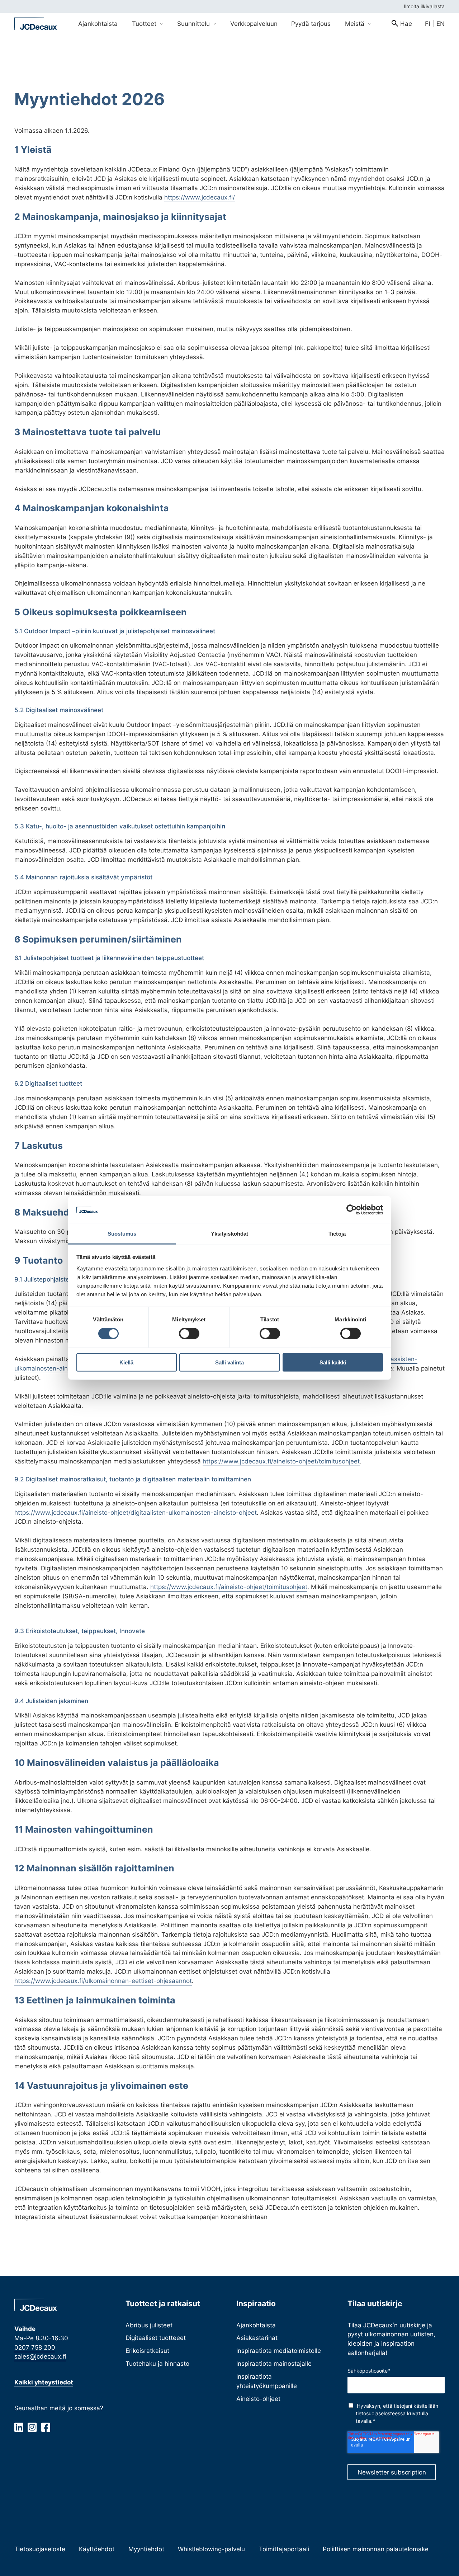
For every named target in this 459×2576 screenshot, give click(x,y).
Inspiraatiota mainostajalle (274, 2363)
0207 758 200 (35, 2347)
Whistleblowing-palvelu (211, 2549)
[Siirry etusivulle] (36, 24)
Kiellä (126, 1362)
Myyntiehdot (146, 2549)
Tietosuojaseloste (40, 2549)
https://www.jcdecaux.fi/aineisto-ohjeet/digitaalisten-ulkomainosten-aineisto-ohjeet (136, 1512)
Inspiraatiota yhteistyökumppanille (267, 2381)
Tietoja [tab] (337, 1234)
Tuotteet (145, 23)
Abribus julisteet (149, 2325)
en (441, 23)
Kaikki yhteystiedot (44, 2382)
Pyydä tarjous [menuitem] (311, 23)
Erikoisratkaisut (147, 2351)
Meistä (356, 23)
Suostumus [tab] (122, 1234)
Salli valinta (229, 1362)
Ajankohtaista (256, 2325)
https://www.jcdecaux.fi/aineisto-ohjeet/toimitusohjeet (281, 1461)
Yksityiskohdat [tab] (229, 1234)
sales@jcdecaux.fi (40, 2356)
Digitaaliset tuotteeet (156, 2338)
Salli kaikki (333, 1362)
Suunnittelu (194, 23)
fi (427, 23)
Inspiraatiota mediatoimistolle (279, 2351)
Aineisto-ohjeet (258, 2399)
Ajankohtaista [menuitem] (98, 23)
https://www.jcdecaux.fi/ (200, 197)
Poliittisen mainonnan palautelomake (376, 2549)
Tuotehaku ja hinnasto (157, 2363)
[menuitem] (402, 24)
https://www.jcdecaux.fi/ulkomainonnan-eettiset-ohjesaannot (103, 1981)
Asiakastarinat (257, 2338)
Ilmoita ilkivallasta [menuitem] (424, 6)
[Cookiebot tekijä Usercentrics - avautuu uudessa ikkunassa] (352, 1210)
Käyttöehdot (97, 2549)
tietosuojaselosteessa (381, 2413)
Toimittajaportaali (284, 2549)
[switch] (189, 1334)
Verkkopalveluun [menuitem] (254, 23)
